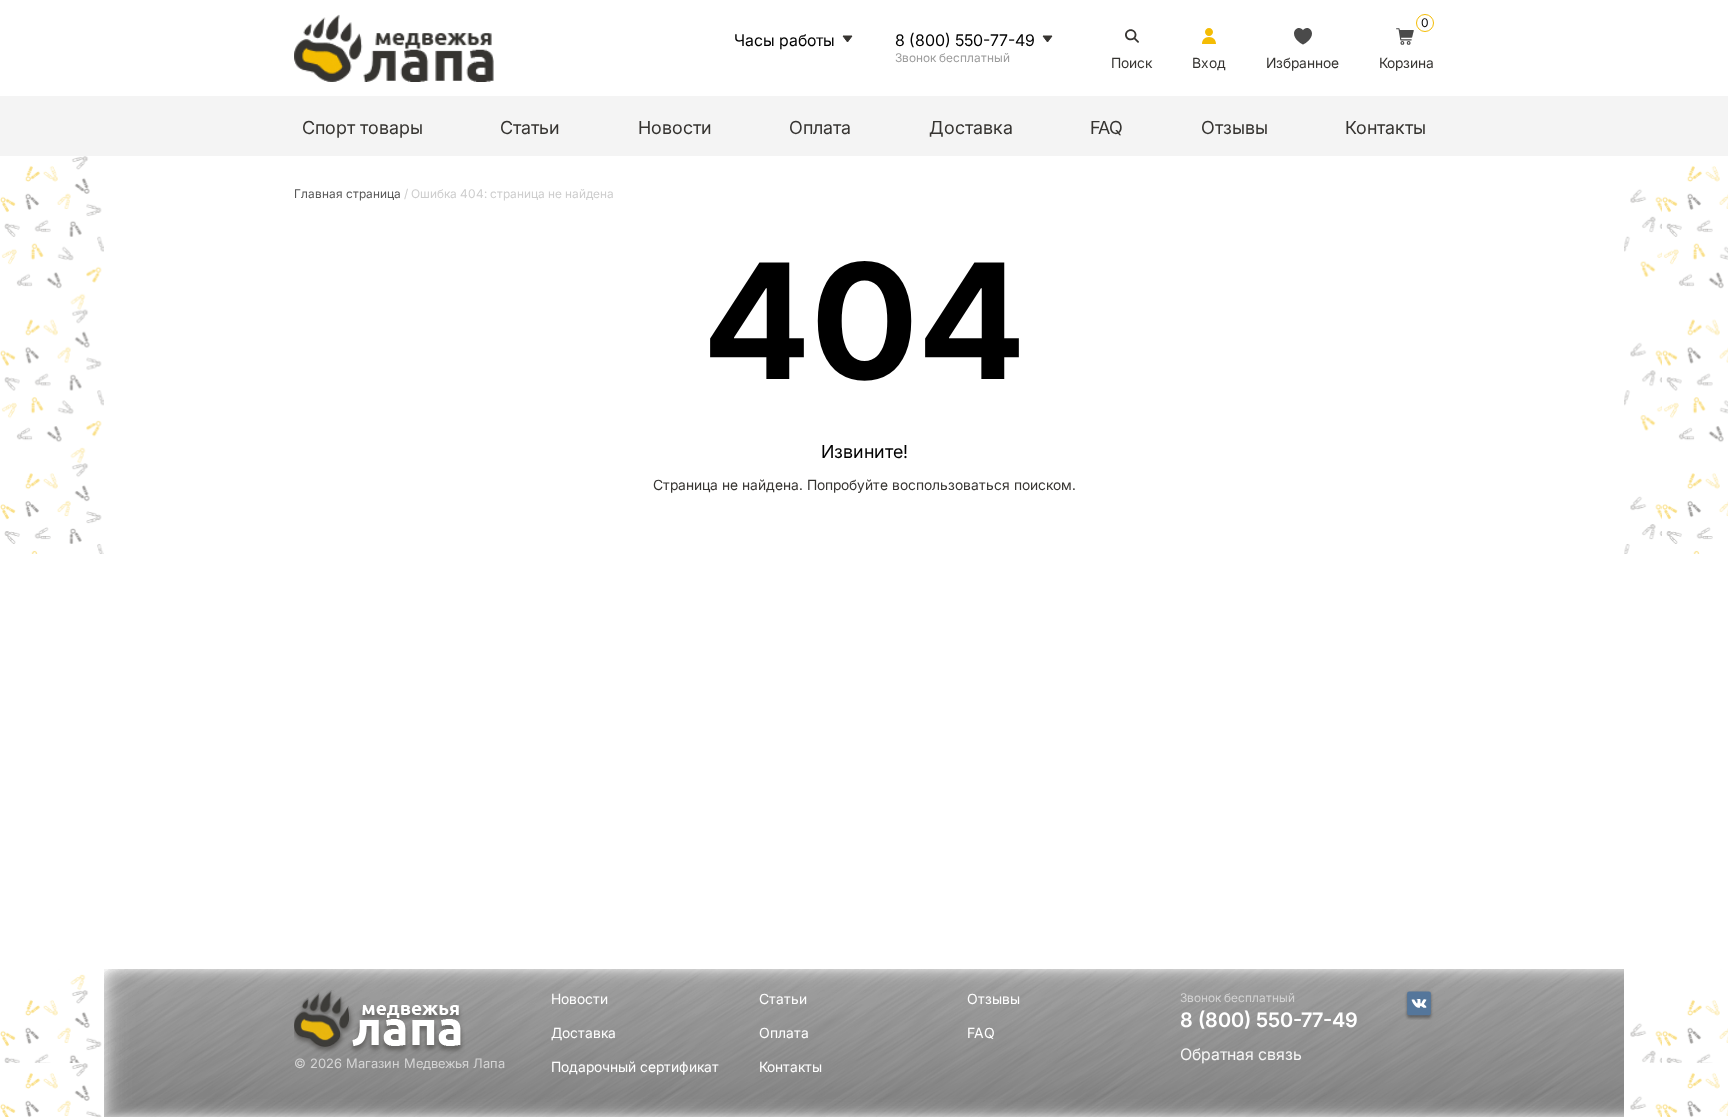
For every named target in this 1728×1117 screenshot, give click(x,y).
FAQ (1106, 127)
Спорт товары (362, 127)
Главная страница (347, 193)
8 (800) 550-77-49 (965, 40)
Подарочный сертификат (635, 1066)
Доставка (971, 127)
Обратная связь (1241, 1055)
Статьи (530, 127)
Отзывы (1234, 127)
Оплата (820, 127)
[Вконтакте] (1419, 1005)
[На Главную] (394, 48)
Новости (675, 127)
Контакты (1385, 127)
